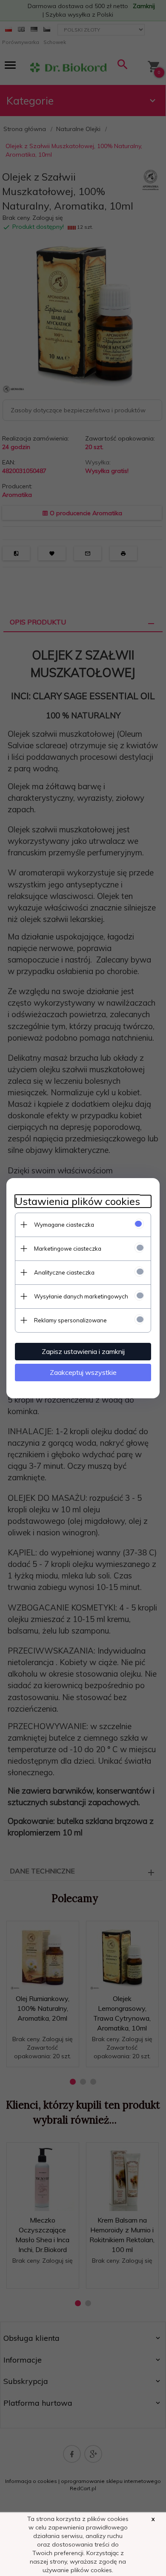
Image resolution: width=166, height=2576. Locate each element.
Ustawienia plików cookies (77, 1201)
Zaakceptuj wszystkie (83, 1372)
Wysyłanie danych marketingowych (81, 1296)
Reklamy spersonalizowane (70, 1320)
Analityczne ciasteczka (64, 1272)
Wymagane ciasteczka (64, 1225)
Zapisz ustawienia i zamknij (83, 1351)
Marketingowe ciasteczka (68, 1249)
